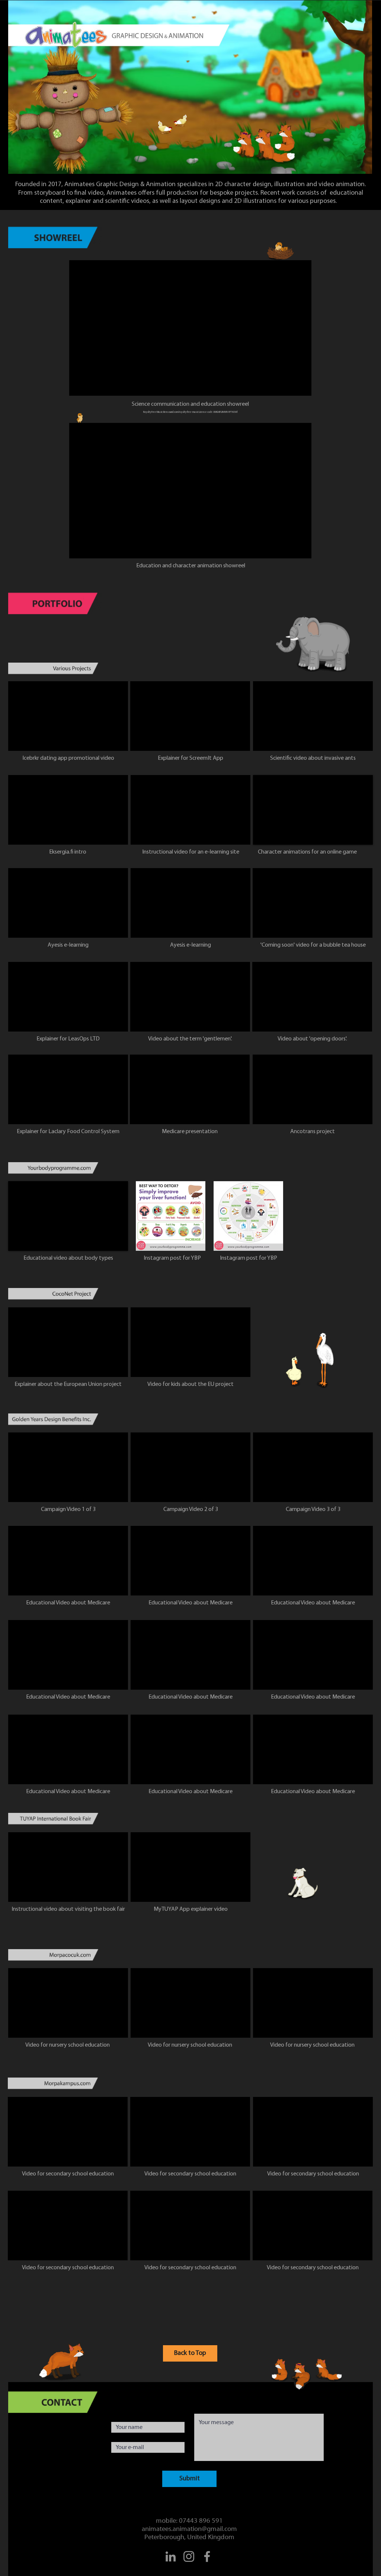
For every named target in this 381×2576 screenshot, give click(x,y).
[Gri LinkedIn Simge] (171, 2556)
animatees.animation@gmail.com (189, 2529)
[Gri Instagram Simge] (189, 2556)
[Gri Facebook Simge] (207, 2556)
